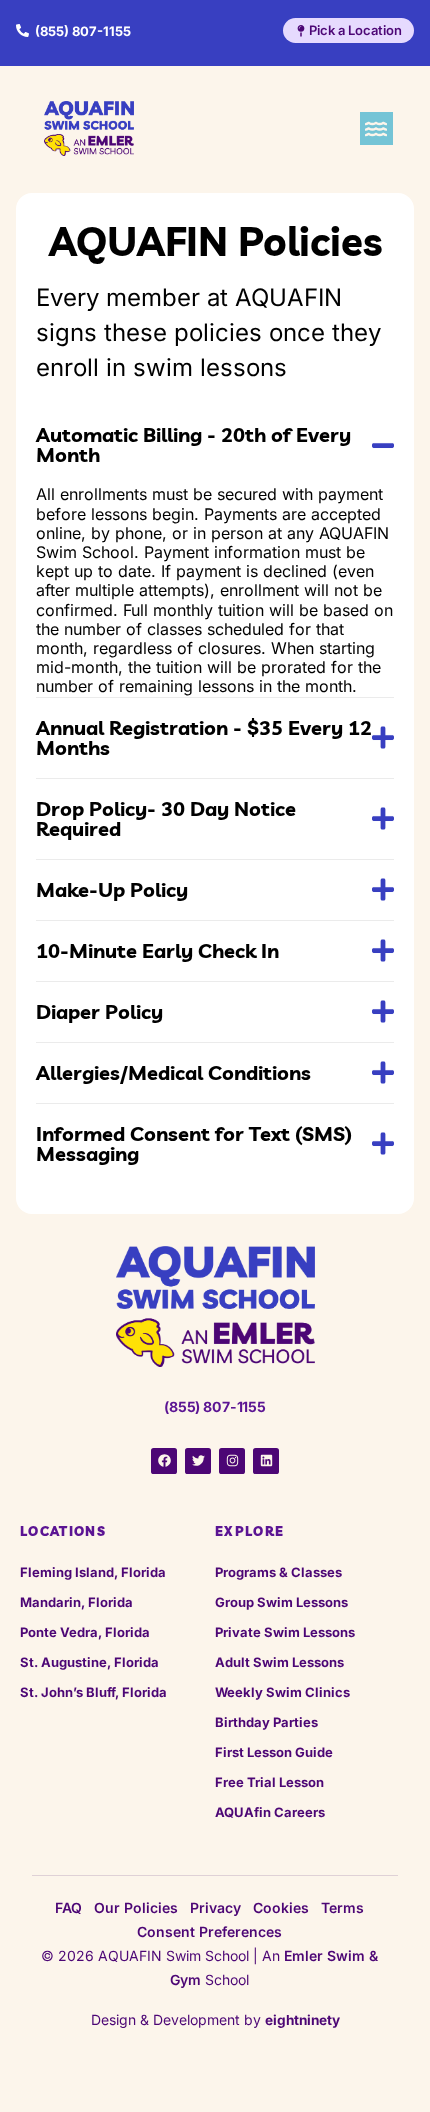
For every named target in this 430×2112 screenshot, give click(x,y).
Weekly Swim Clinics (282, 1692)
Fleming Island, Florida (93, 1572)
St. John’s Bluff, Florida (93, 1692)
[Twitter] (198, 1461)
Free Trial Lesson (269, 1782)
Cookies (281, 1907)
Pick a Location (355, 30)
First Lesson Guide (274, 1752)
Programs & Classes (278, 1572)
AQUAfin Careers (270, 1812)
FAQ (68, 1907)
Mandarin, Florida (76, 1602)
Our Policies (136, 1907)
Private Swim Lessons (285, 1632)
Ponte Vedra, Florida (85, 1632)
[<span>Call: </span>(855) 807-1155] (22, 30)
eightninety (302, 2020)
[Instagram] (232, 1461)
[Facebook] (164, 1461)
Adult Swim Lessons (279, 1662)
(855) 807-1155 (83, 31)
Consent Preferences (209, 1931)
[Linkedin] (266, 1461)
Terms (342, 1907)
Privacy (215, 1907)
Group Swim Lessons (281, 1602)
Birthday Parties (266, 1722)
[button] (376, 128)
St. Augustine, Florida (89, 1662)
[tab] (215, 445)
